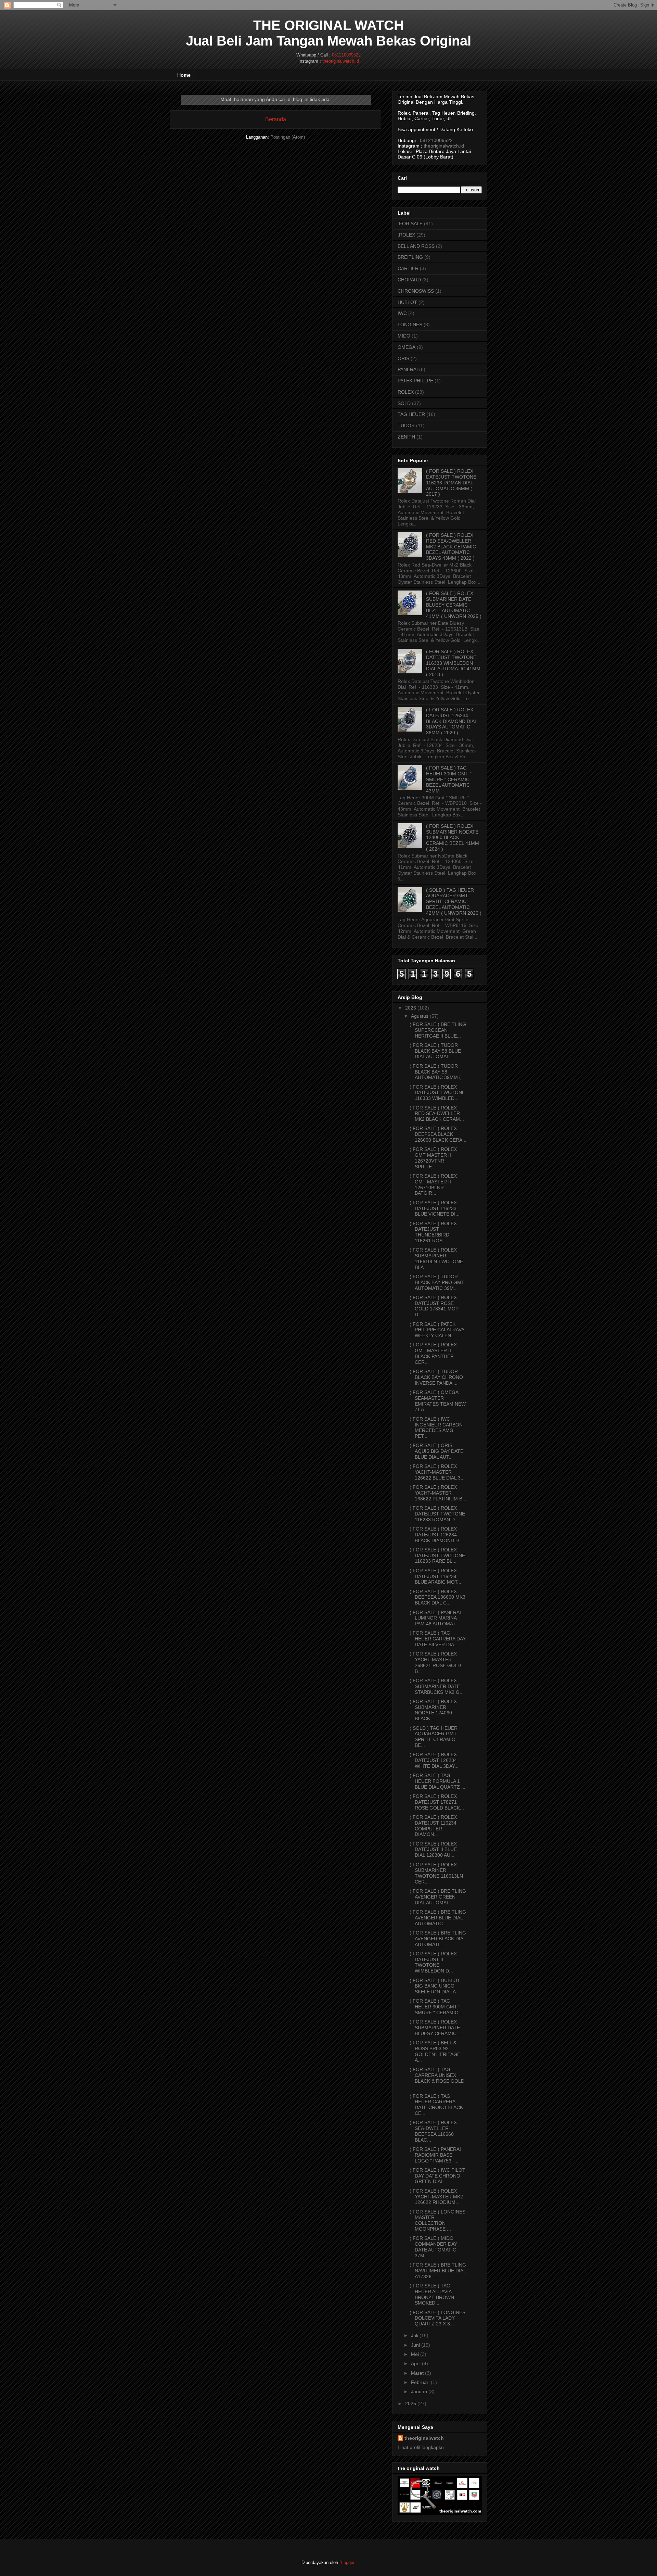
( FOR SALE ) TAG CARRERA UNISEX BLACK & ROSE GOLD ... (437, 2078)
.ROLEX (406, 235)
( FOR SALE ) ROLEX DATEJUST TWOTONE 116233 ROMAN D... (437, 1514)
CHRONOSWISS (416, 291)
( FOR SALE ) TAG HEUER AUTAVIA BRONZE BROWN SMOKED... (432, 2294)
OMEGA (407, 347)
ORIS (403, 358)
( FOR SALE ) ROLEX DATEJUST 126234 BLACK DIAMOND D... (436, 1535)
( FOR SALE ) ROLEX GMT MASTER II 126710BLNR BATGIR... (433, 1184)
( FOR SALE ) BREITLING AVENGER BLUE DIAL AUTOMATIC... (438, 1918)
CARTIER (408, 268)
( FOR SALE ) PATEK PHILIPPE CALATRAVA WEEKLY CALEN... (437, 1330)
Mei (415, 2354)
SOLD (404, 403)
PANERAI (408, 369)
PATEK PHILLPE (415, 381)
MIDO (404, 336)
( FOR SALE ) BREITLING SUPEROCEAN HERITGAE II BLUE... (438, 1030)
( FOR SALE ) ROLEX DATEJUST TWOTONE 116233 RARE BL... (437, 1556)
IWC (402, 313)
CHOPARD (409, 280)
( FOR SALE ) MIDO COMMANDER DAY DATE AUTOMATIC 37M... (433, 2247)
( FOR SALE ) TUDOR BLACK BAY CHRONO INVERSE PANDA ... (436, 1377)
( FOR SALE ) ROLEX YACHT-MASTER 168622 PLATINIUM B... (438, 1493)
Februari (420, 2382)
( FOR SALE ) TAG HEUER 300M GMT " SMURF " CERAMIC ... (437, 2007)
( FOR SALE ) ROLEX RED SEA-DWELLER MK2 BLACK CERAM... (437, 1114)
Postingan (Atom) (288, 137)
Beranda (276, 119)
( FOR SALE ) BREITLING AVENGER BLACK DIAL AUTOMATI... (438, 1939)
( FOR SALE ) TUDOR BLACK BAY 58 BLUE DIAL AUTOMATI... (435, 1051)
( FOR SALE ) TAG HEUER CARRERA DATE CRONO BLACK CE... (436, 2105)
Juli (415, 2335)
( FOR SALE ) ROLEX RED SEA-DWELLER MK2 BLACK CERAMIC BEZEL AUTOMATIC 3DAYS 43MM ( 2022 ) (451, 547)
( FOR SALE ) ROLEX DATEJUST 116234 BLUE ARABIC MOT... (435, 1576)
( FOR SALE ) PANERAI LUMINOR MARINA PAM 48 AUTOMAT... (435, 1618)
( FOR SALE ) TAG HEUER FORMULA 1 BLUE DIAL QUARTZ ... (437, 1781)
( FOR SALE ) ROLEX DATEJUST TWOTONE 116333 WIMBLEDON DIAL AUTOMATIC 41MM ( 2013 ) (453, 663)
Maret (417, 2373)
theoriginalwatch (424, 2438)
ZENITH (406, 437)
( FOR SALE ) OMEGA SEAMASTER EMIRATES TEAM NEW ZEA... (438, 1401)
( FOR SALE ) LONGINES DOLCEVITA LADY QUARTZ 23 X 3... (437, 2318)
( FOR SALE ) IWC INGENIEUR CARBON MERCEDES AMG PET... (436, 1427)
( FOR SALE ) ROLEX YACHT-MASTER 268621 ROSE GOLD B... (435, 1662)
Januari (419, 2391)
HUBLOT (407, 302)
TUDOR (406, 426)
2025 (411, 2403)
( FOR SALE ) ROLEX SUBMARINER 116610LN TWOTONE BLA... (436, 1258)
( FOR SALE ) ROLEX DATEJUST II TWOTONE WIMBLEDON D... (433, 1962)
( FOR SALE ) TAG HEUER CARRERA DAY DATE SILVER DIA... (438, 1639)
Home (184, 75)
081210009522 (346, 55)
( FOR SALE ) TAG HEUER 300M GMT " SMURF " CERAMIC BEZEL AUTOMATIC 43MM (449, 779)
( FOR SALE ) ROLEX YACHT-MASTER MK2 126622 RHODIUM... (436, 2197)
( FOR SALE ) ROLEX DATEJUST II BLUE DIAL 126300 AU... (433, 1850)
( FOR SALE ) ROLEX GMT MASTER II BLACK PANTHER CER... (433, 1353)
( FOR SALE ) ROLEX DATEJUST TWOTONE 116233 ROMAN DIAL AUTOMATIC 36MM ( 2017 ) (451, 483)
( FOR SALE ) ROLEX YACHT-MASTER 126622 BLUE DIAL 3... (437, 1472)
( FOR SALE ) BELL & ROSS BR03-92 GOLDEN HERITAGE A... (435, 2051)
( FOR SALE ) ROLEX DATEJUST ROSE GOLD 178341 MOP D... (434, 1306)
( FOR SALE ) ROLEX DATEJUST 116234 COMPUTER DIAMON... (433, 1826)
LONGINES (410, 325)
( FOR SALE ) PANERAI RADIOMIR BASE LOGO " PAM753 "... (435, 2155)
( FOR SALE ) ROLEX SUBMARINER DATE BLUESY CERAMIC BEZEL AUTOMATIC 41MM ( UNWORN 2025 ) (454, 605)
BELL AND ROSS (416, 246)
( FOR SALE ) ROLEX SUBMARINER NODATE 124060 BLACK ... (433, 1710)
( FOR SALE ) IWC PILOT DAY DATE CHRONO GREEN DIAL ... (437, 2176)
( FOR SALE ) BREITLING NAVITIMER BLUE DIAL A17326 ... (438, 2271)
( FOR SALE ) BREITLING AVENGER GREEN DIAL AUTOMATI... (438, 1897)
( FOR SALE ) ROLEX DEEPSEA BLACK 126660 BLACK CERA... (438, 1134)
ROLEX (406, 392)
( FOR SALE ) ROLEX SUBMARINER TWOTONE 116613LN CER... (436, 1873)
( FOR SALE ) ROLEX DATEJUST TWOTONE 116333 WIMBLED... (437, 1093)
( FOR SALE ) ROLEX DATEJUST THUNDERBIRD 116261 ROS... (433, 1232)
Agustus (420, 1016)
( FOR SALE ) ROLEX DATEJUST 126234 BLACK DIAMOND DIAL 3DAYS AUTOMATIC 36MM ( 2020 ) (452, 721)
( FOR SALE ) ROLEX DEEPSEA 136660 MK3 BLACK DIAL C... (437, 1597)
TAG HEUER (411, 414)
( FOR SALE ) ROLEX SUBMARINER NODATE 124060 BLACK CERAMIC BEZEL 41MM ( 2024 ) (453, 837)
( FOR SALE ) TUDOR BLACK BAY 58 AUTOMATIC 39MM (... (437, 1072)
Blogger (347, 2562)
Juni (415, 2345)
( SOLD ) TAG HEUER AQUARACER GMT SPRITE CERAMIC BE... (434, 1737)
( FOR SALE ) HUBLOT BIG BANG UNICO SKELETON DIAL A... (435, 1986)
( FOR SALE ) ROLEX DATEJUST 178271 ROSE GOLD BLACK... (437, 1802)
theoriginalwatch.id (341, 61)
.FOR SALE (410, 224)
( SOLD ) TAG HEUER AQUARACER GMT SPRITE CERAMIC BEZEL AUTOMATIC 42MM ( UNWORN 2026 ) (454, 902)
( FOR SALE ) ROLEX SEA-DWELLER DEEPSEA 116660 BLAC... (433, 2131)
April (416, 2363)
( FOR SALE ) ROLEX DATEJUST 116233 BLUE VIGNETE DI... (435, 1208)
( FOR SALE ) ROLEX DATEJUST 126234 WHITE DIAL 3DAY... (434, 1760)
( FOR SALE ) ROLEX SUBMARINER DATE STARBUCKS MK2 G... (437, 1686)
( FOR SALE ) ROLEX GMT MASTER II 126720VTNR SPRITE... (433, 1158)
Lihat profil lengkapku (421, 2447)
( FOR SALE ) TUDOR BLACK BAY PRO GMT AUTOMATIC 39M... (437, 1282)
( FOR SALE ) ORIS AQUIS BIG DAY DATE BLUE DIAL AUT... (436, 1451)
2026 (411, 1008)
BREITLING (410, 257)
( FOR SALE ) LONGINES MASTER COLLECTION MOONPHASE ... (437, 2220)
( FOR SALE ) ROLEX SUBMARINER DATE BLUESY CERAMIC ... (436, 2028)
